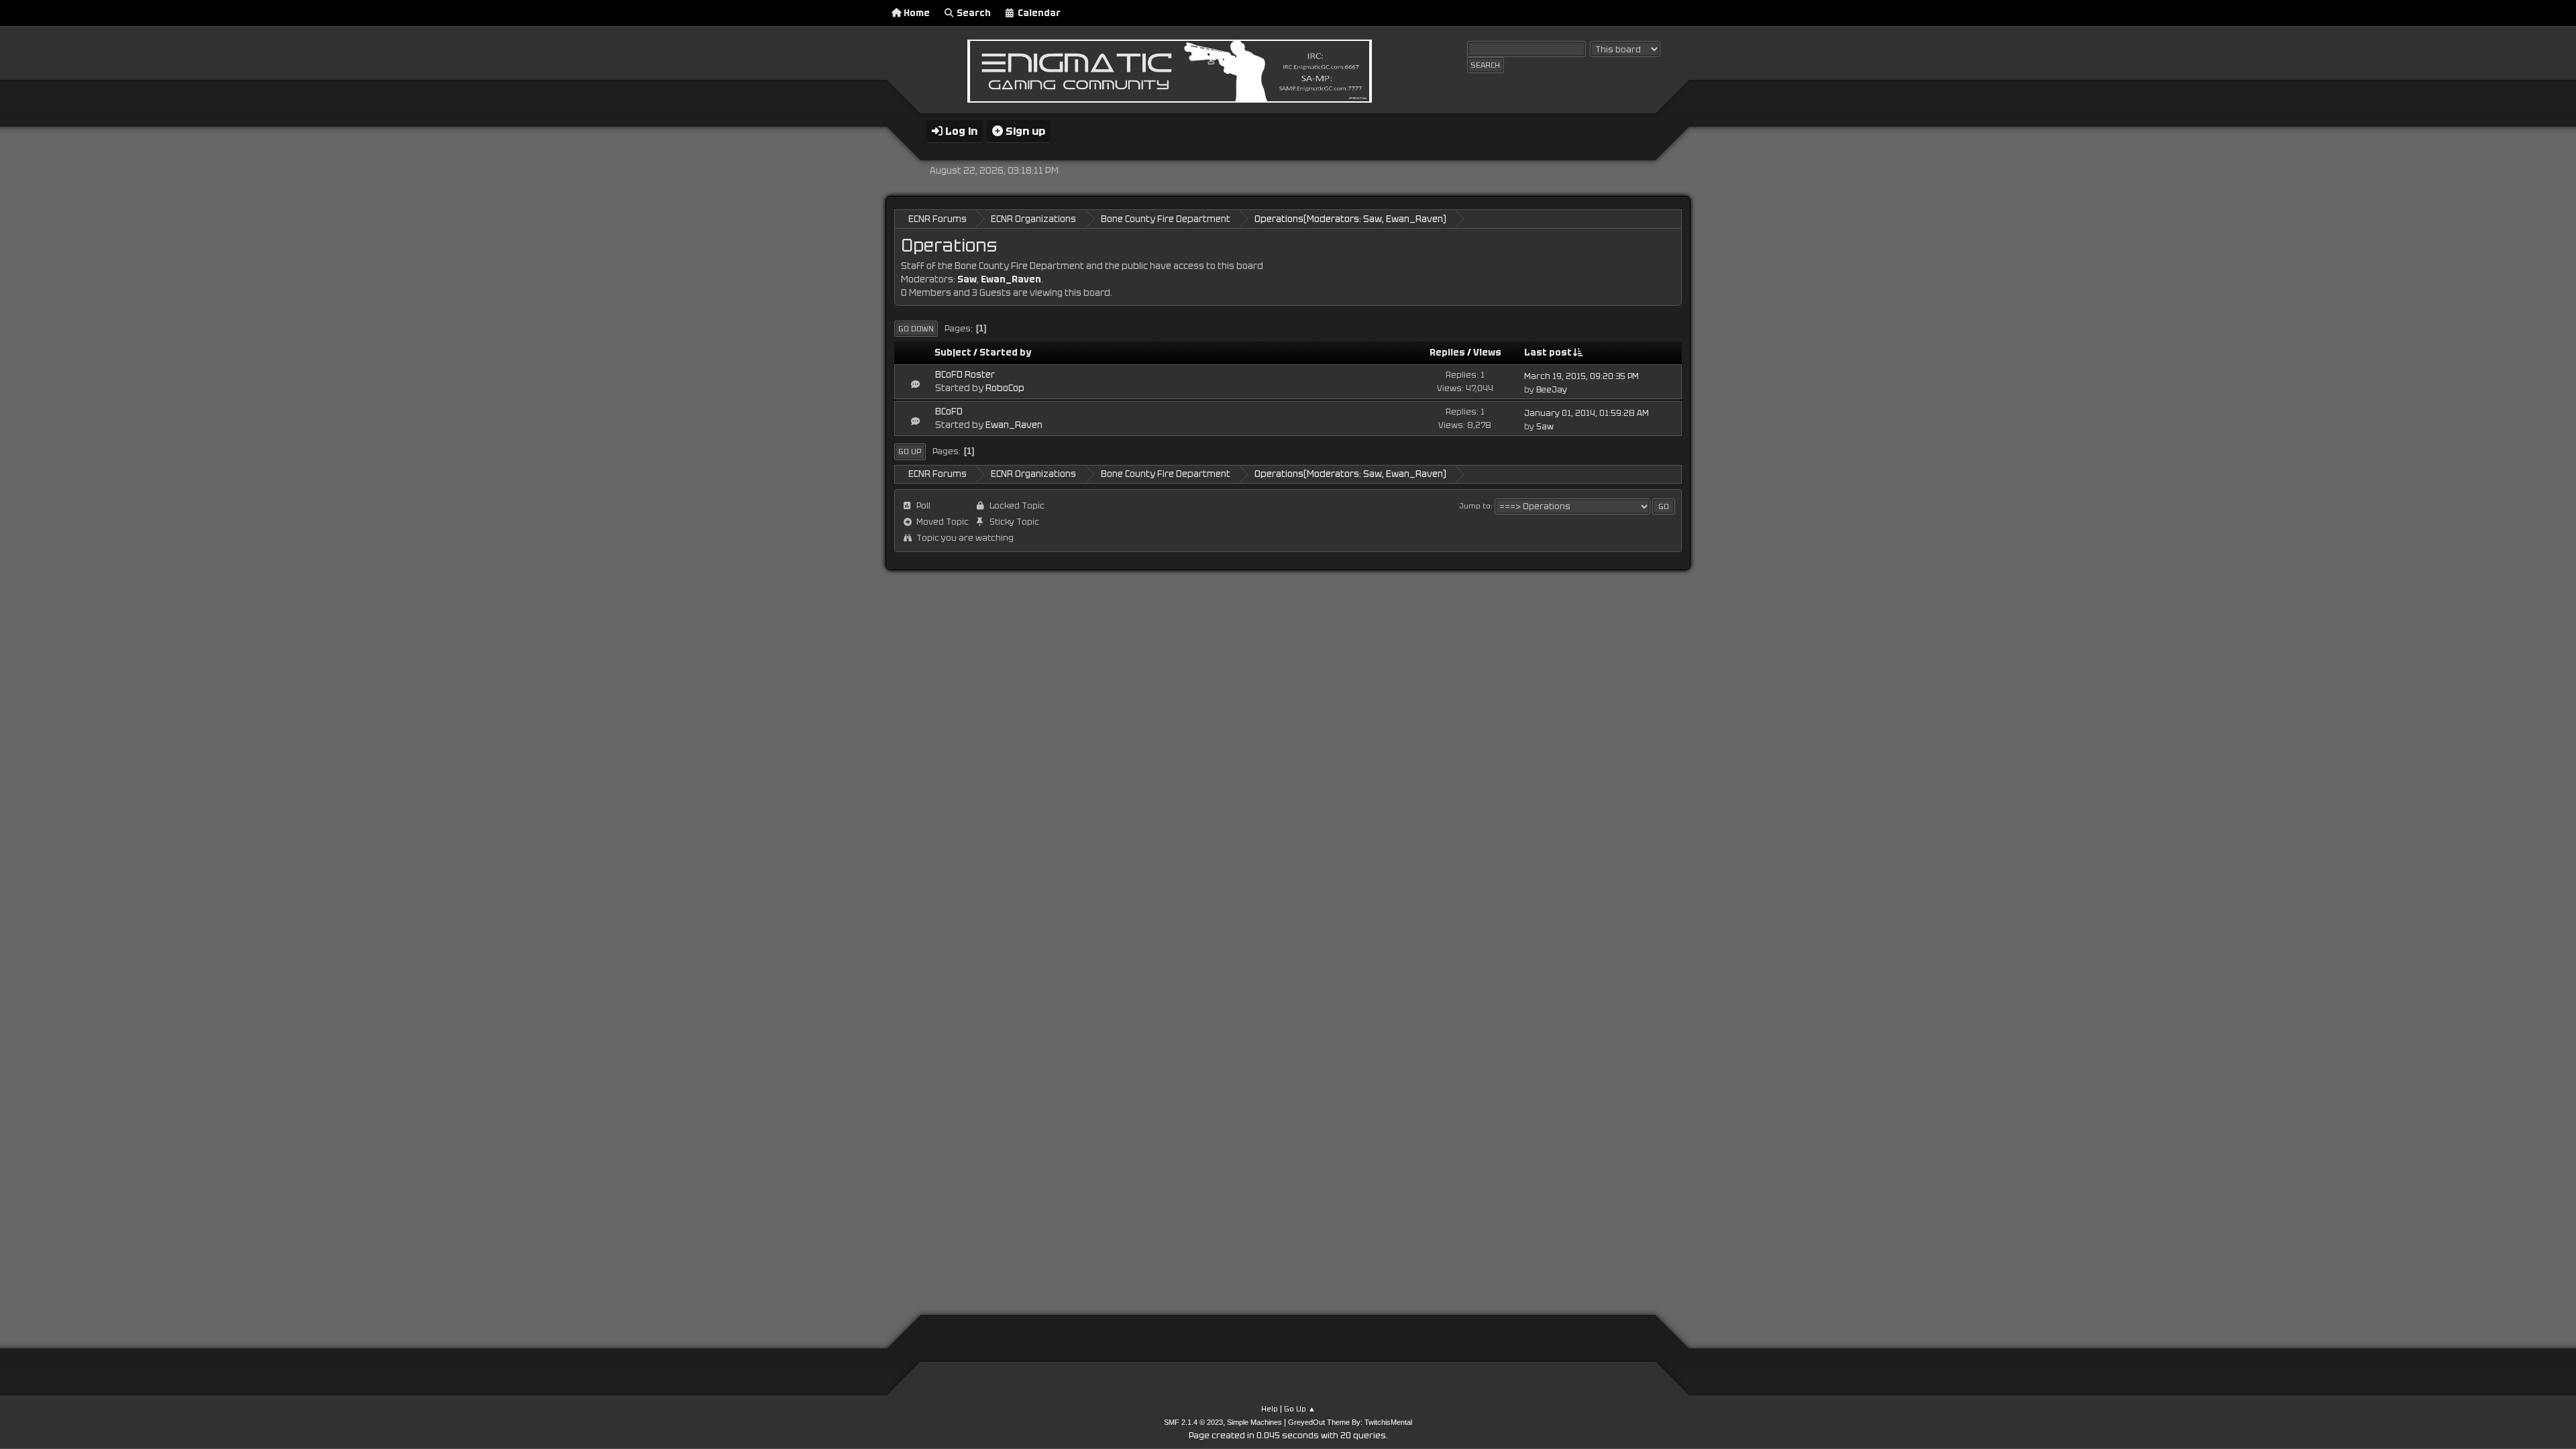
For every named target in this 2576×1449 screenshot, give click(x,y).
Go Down (916, 329)
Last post (1548, 353)
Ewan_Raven (1414, 219)
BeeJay (1552, 390)
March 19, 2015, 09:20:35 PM (1581, 376)
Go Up (910, 451)
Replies (1447, 353)
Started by (1005, 353)
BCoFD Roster (965, 375)
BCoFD (949, 412)
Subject (953, 353)
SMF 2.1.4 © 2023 (1193, 1422)
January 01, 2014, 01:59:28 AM (1587, 413)
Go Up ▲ (1300, 1409)
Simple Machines (1254, 1422)
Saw (1373, 219)
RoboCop (1005, 388)
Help (1270, 1409)
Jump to (1475, 506)
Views (1487, 353)
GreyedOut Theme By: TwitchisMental (1350, 1422)
